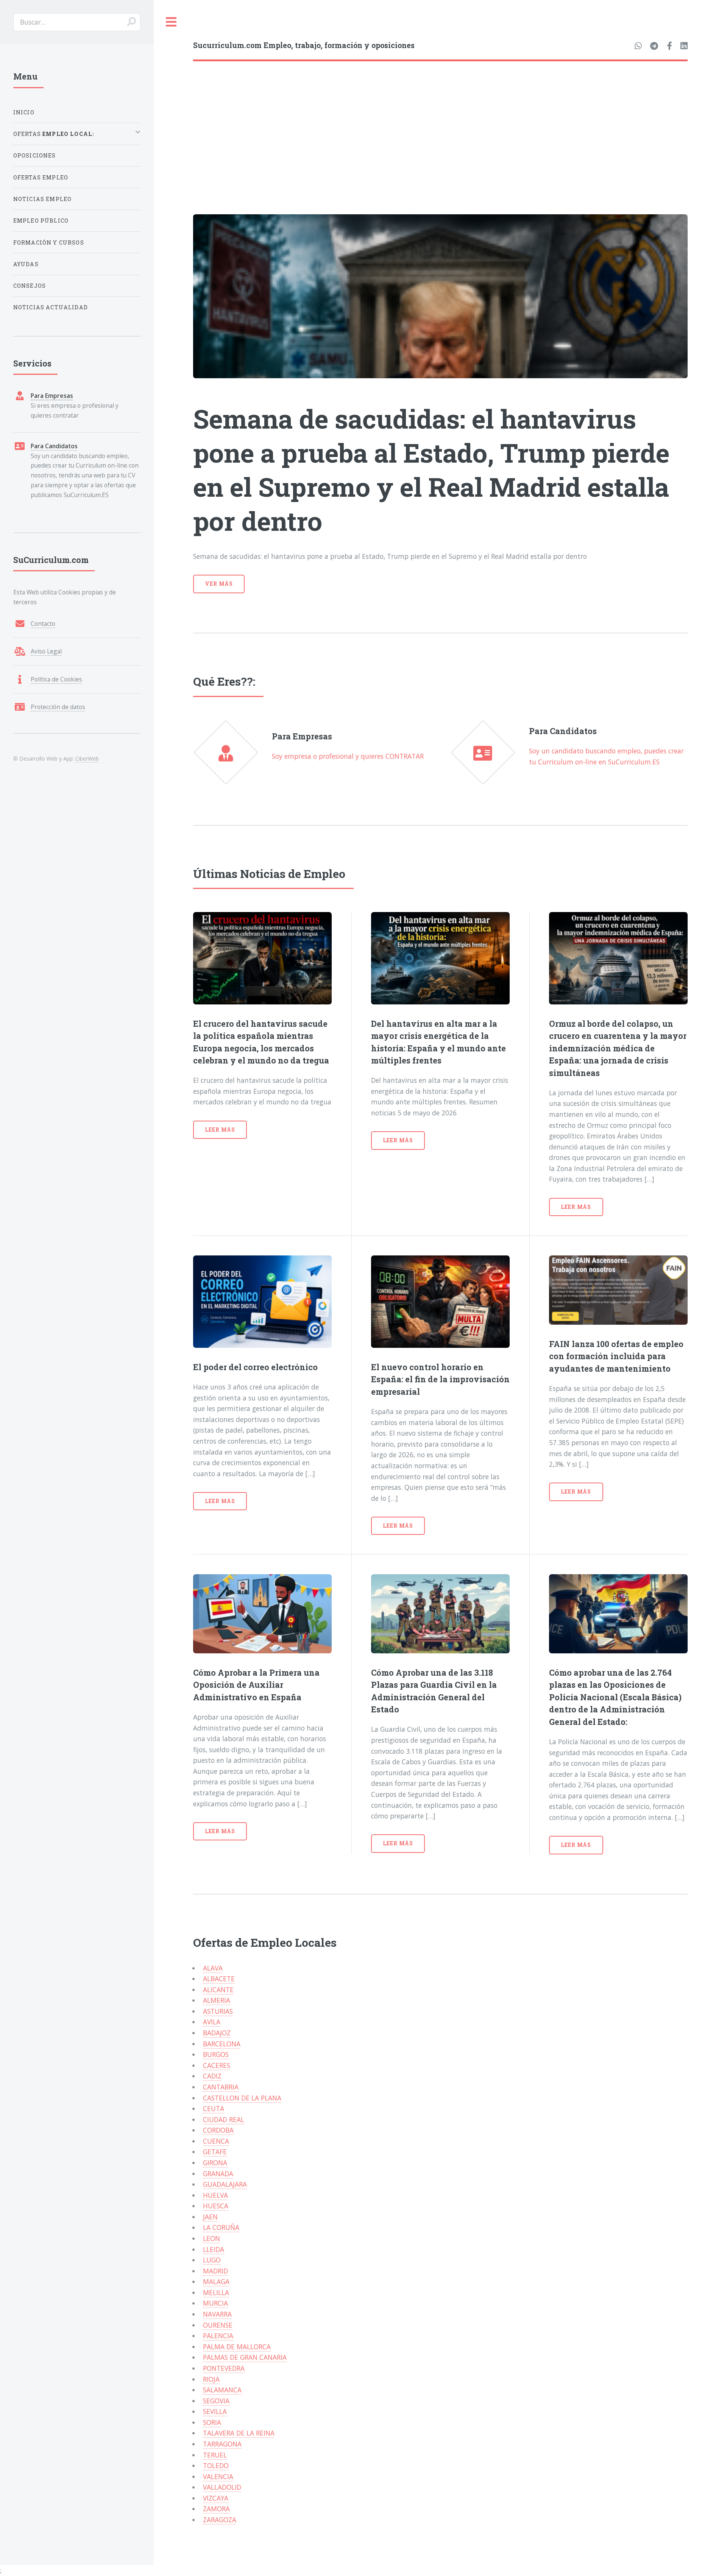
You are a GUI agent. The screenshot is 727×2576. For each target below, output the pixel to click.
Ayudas (26, 264)
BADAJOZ (217, 2033)
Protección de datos (58, 707)
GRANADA (218, 2174)
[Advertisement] (440, 118)
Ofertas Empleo (41, 177)
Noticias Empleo (43, 199)
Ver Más (219, 584)
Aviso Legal (46, 651)
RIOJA (211, 2379)
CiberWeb (87, 759)
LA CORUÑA (221, 2227)
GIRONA (215, 2163)
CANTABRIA (221, 2087)
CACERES (217, 2065)
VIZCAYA (216, 2498)
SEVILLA (215, 2411)
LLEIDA (214, 2249)
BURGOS (216, 2054)
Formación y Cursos (49, 242)
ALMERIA (217, 2000)
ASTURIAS (218, 2011)
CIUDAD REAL (224, 2119)
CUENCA (216, 2141)
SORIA (212, 2422)
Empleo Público (41, 221)
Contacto (43, 624)
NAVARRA (217, 2314)
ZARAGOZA (220, 2520)
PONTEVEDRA (224, 2368)
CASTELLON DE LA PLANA (242, 2098)
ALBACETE (219, 1979)
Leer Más (220, 1130)
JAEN (210, 2217)
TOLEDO (216, 2465)
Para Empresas (52, 396)
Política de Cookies (56, 679)
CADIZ (212, 2076)
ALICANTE (218, 1990)
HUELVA (215, 2195)
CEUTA (214, 2108)
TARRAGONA (222, 2444)
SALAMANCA (222, 2390)
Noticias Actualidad (51, 307)
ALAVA (213, 1968)
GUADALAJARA (225, 2184)
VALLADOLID (222, 2487)
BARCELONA (222, 2044)
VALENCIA (218, 2476)
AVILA (212, 2022)
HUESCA (216, 2206)
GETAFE (215, 2152)
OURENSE (218, 2325)
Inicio (24, 112)
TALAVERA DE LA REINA (239, 2433)
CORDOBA (218, 2130)
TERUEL (215, 2455)
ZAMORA (216, 2509)
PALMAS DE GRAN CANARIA (245, 2357)
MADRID (215, 2271)
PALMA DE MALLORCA (237, 2347)
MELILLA (216, 2292)
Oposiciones (35, 155)
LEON (211, 2238)
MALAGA (216, 2281)
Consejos (30, 286)
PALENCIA (218, 2336)
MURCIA (215, 2303)
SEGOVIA (216, 2401)
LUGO (212, 2260)
